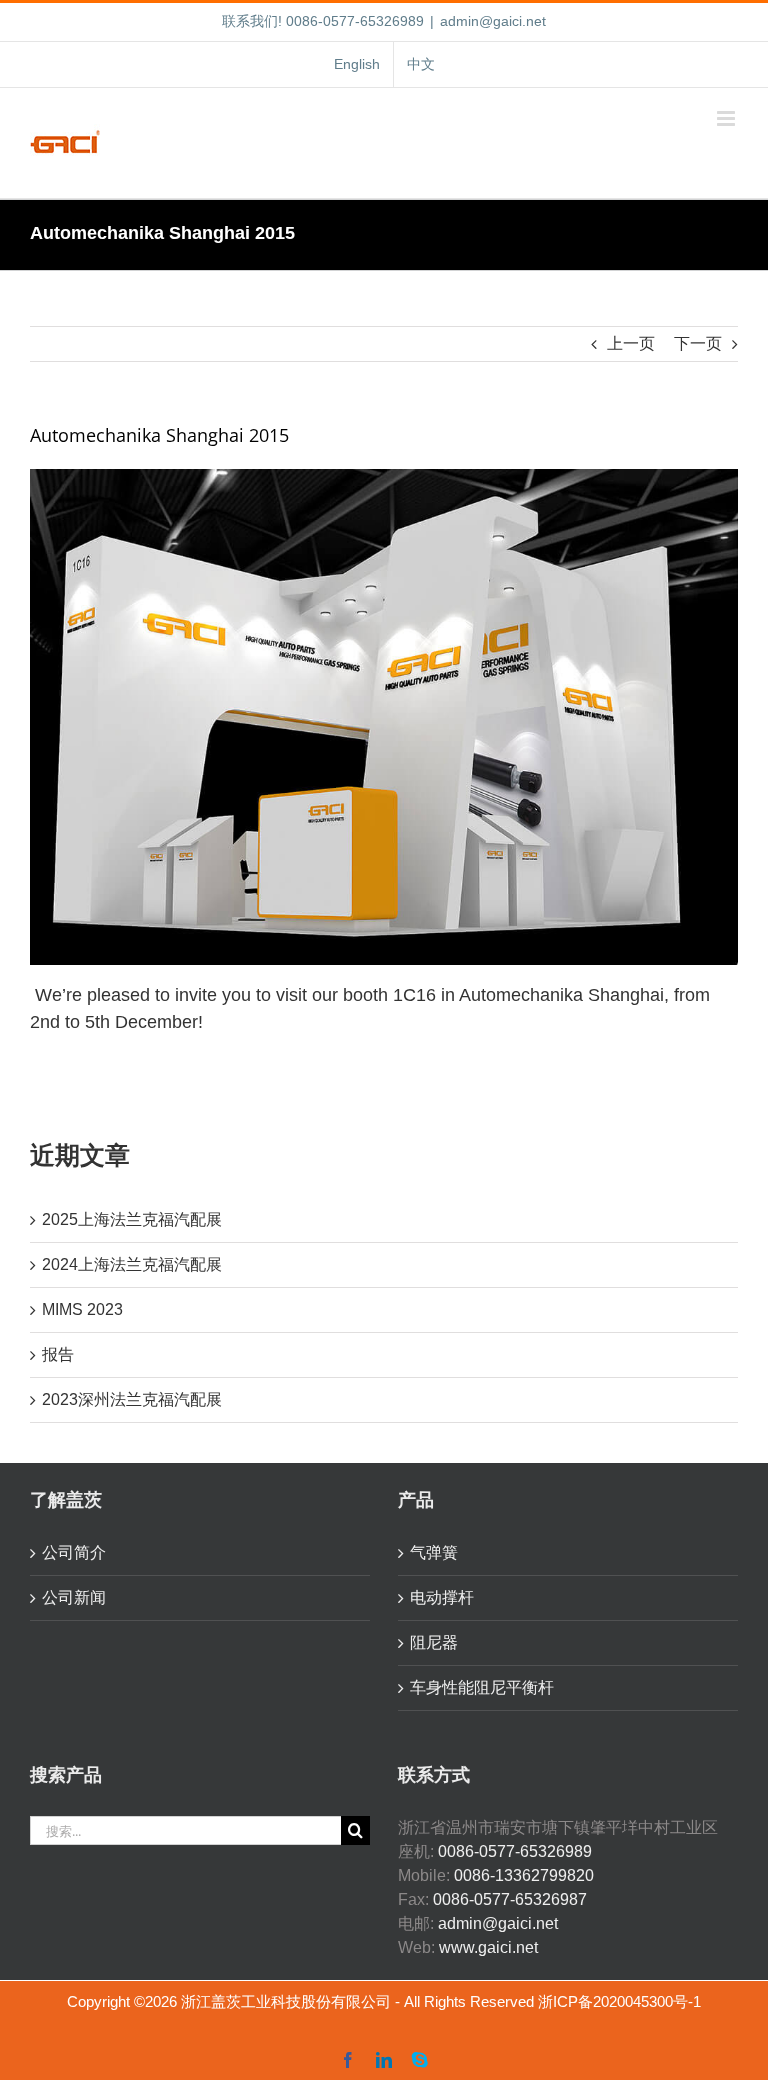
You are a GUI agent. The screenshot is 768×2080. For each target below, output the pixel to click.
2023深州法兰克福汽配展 (132, 1399)
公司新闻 (74, 1597)
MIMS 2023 (82, 1309)
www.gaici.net (488, 1947)
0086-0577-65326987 (510, 1899)
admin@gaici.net (493, 21)
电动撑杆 (442, 1597)
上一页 (631, 343)
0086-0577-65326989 (515, 1851)
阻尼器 (434, 1642)
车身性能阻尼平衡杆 (482, 1687)
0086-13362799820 (524, 1875)
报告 (58, 1354)
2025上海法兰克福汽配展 (132, 1219)
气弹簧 (434, 1552)
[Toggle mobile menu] (727, 118)
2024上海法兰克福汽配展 (132, 1264)
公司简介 (74, 1552)
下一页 (698, 343)
